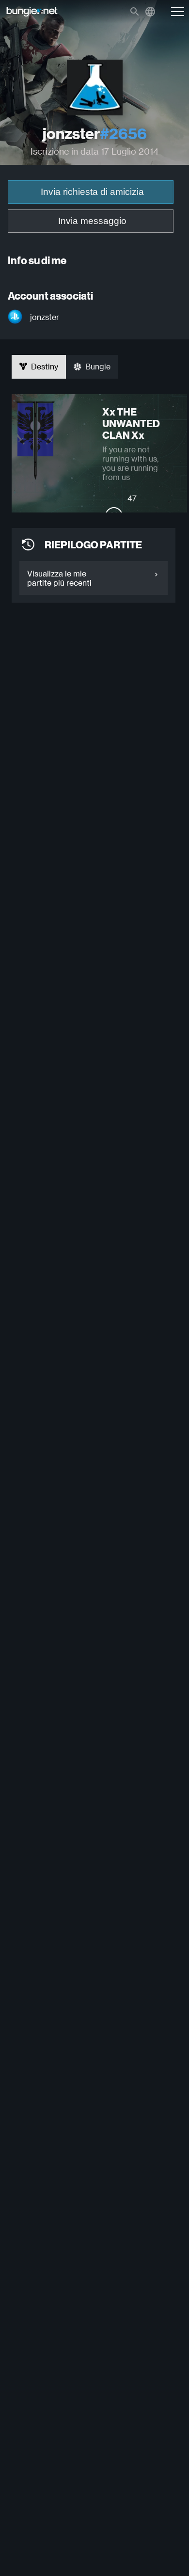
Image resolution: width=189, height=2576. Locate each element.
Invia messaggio (92, 221)
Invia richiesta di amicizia (92, 192)
